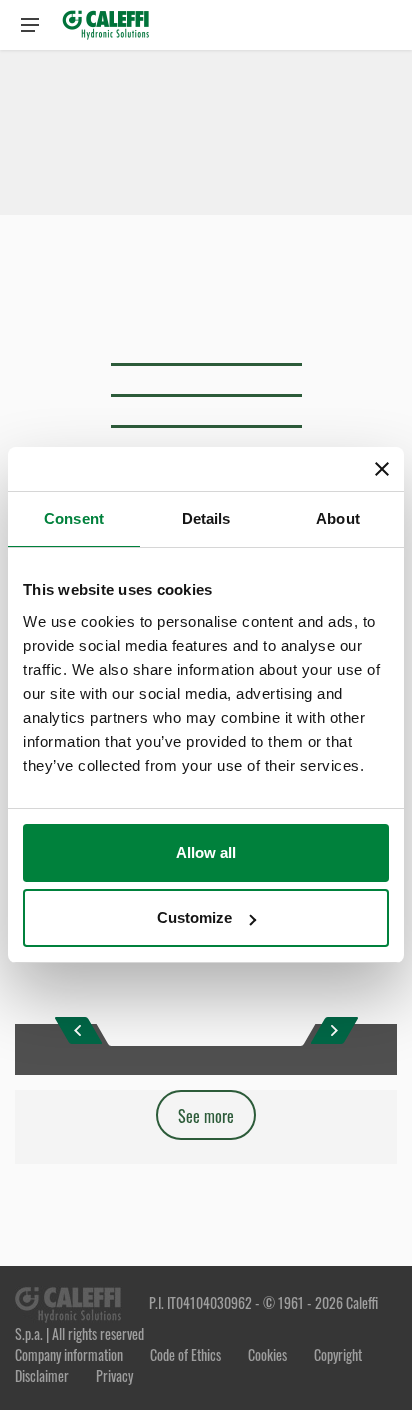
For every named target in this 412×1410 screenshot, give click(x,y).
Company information (70, 1354)
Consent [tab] (74, 518)
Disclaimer (43, 1375)
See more (206, 1116)
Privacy (114, 1375)
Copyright (336, 1354)
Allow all (206, 852)
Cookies (267, 1354)
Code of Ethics (187, 1354)
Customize (194, 917)
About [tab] (338, 518)
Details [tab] (206, 518)
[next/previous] (78, 1030)
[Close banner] (382, 469)
